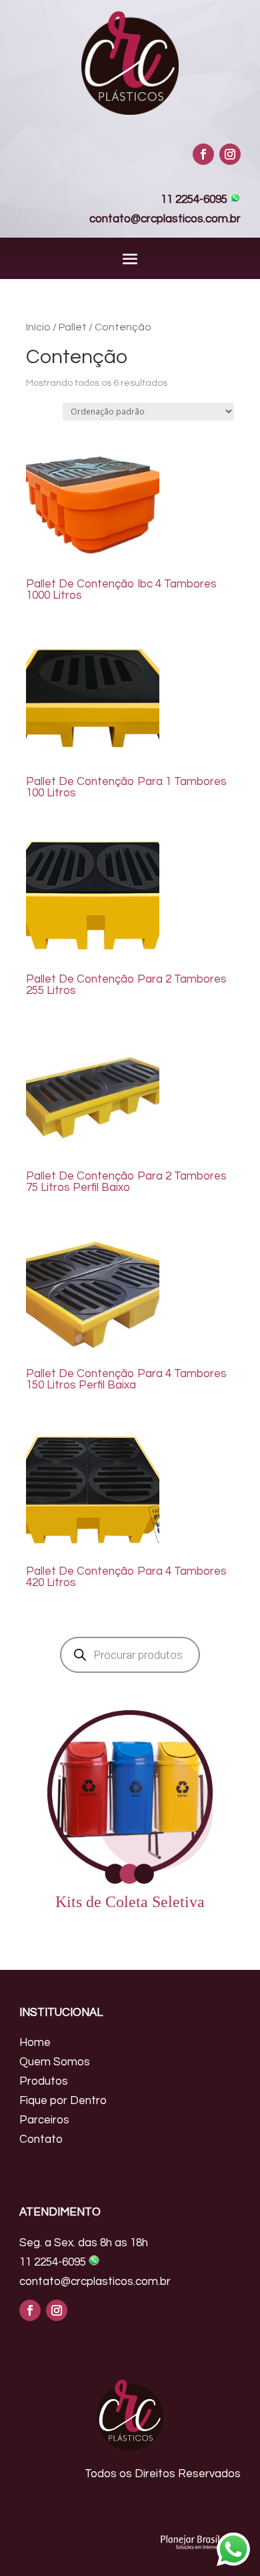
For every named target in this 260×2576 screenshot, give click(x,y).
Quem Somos (55, 2062)
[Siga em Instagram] (230, 154)
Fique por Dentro (63, 2101)
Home (35, 2043)
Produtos (44, 2081)
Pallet (73, 327)
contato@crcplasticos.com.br (165, 219)
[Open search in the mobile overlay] (130, 1655)
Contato (41, 2139)
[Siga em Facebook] (203, 154)
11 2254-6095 (195, 200)
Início (38, 327)
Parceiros (44, 2120)
